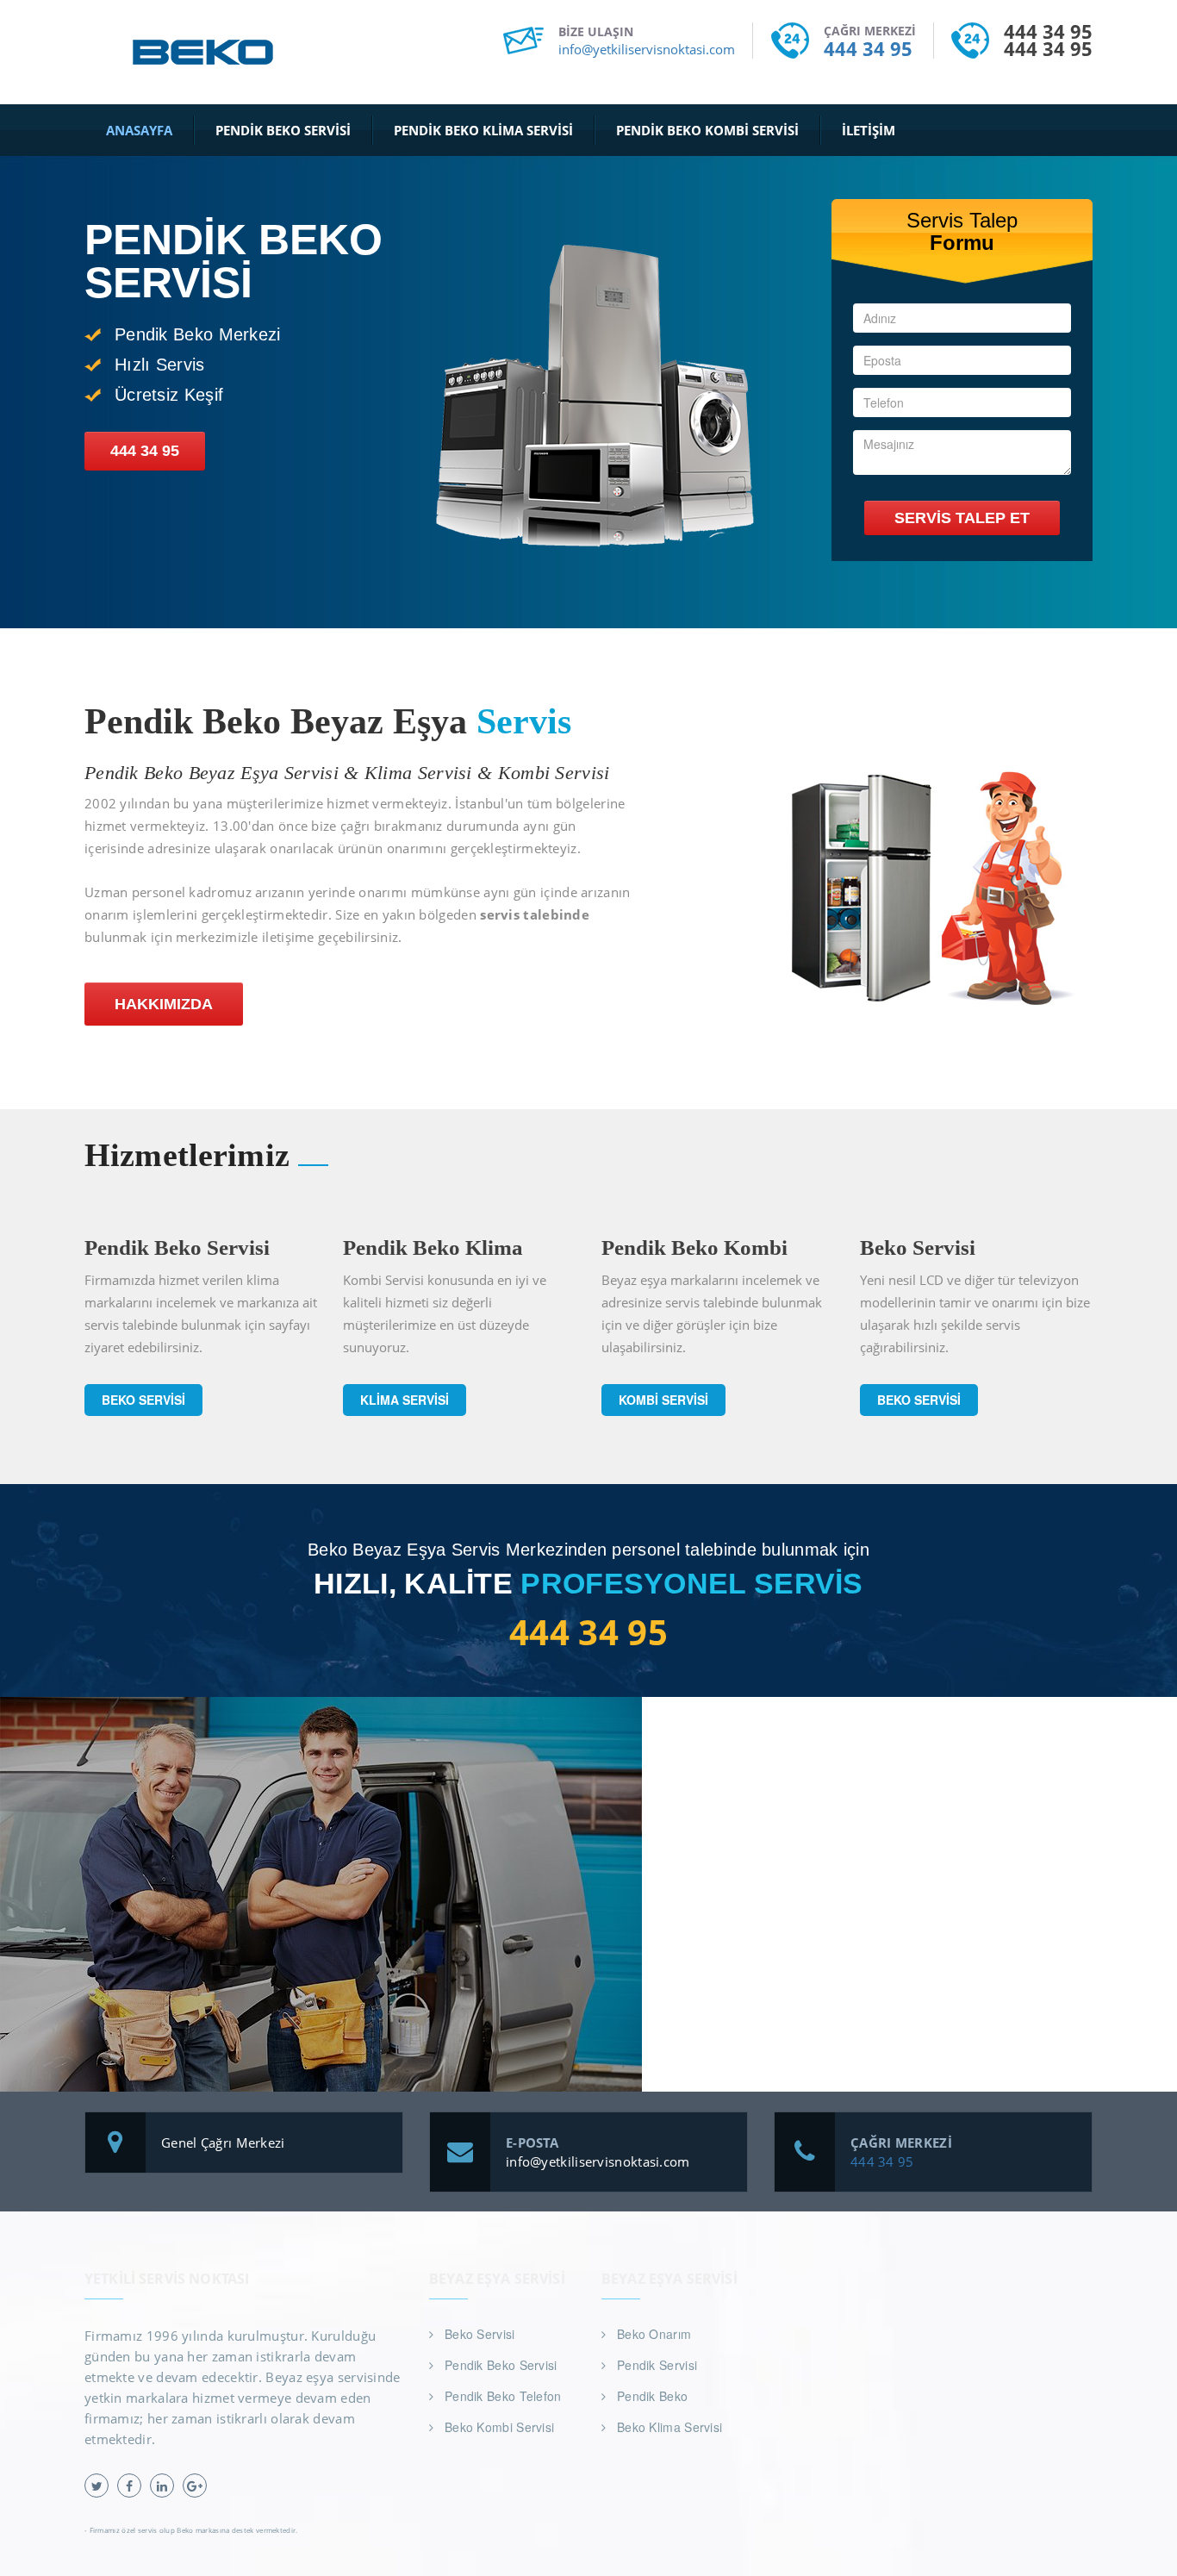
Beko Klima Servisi (669, 2427)
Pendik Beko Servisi (501, 2365)
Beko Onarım (654, 2334)
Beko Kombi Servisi (499, 2427)
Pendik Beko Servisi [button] (283, 130)
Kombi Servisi (663, 1400)
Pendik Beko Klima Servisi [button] (483, 130)
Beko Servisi (143, 1400)
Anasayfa (139, 130)
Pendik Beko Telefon (503, 2396)
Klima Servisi (405, 1400)
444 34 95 (868, 48)
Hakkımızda (164, 1004)
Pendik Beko (652, 2396)
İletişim (869, 130)
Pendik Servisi (657, 2365)
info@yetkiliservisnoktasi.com (647, 49)
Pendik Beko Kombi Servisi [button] (707, 130)
